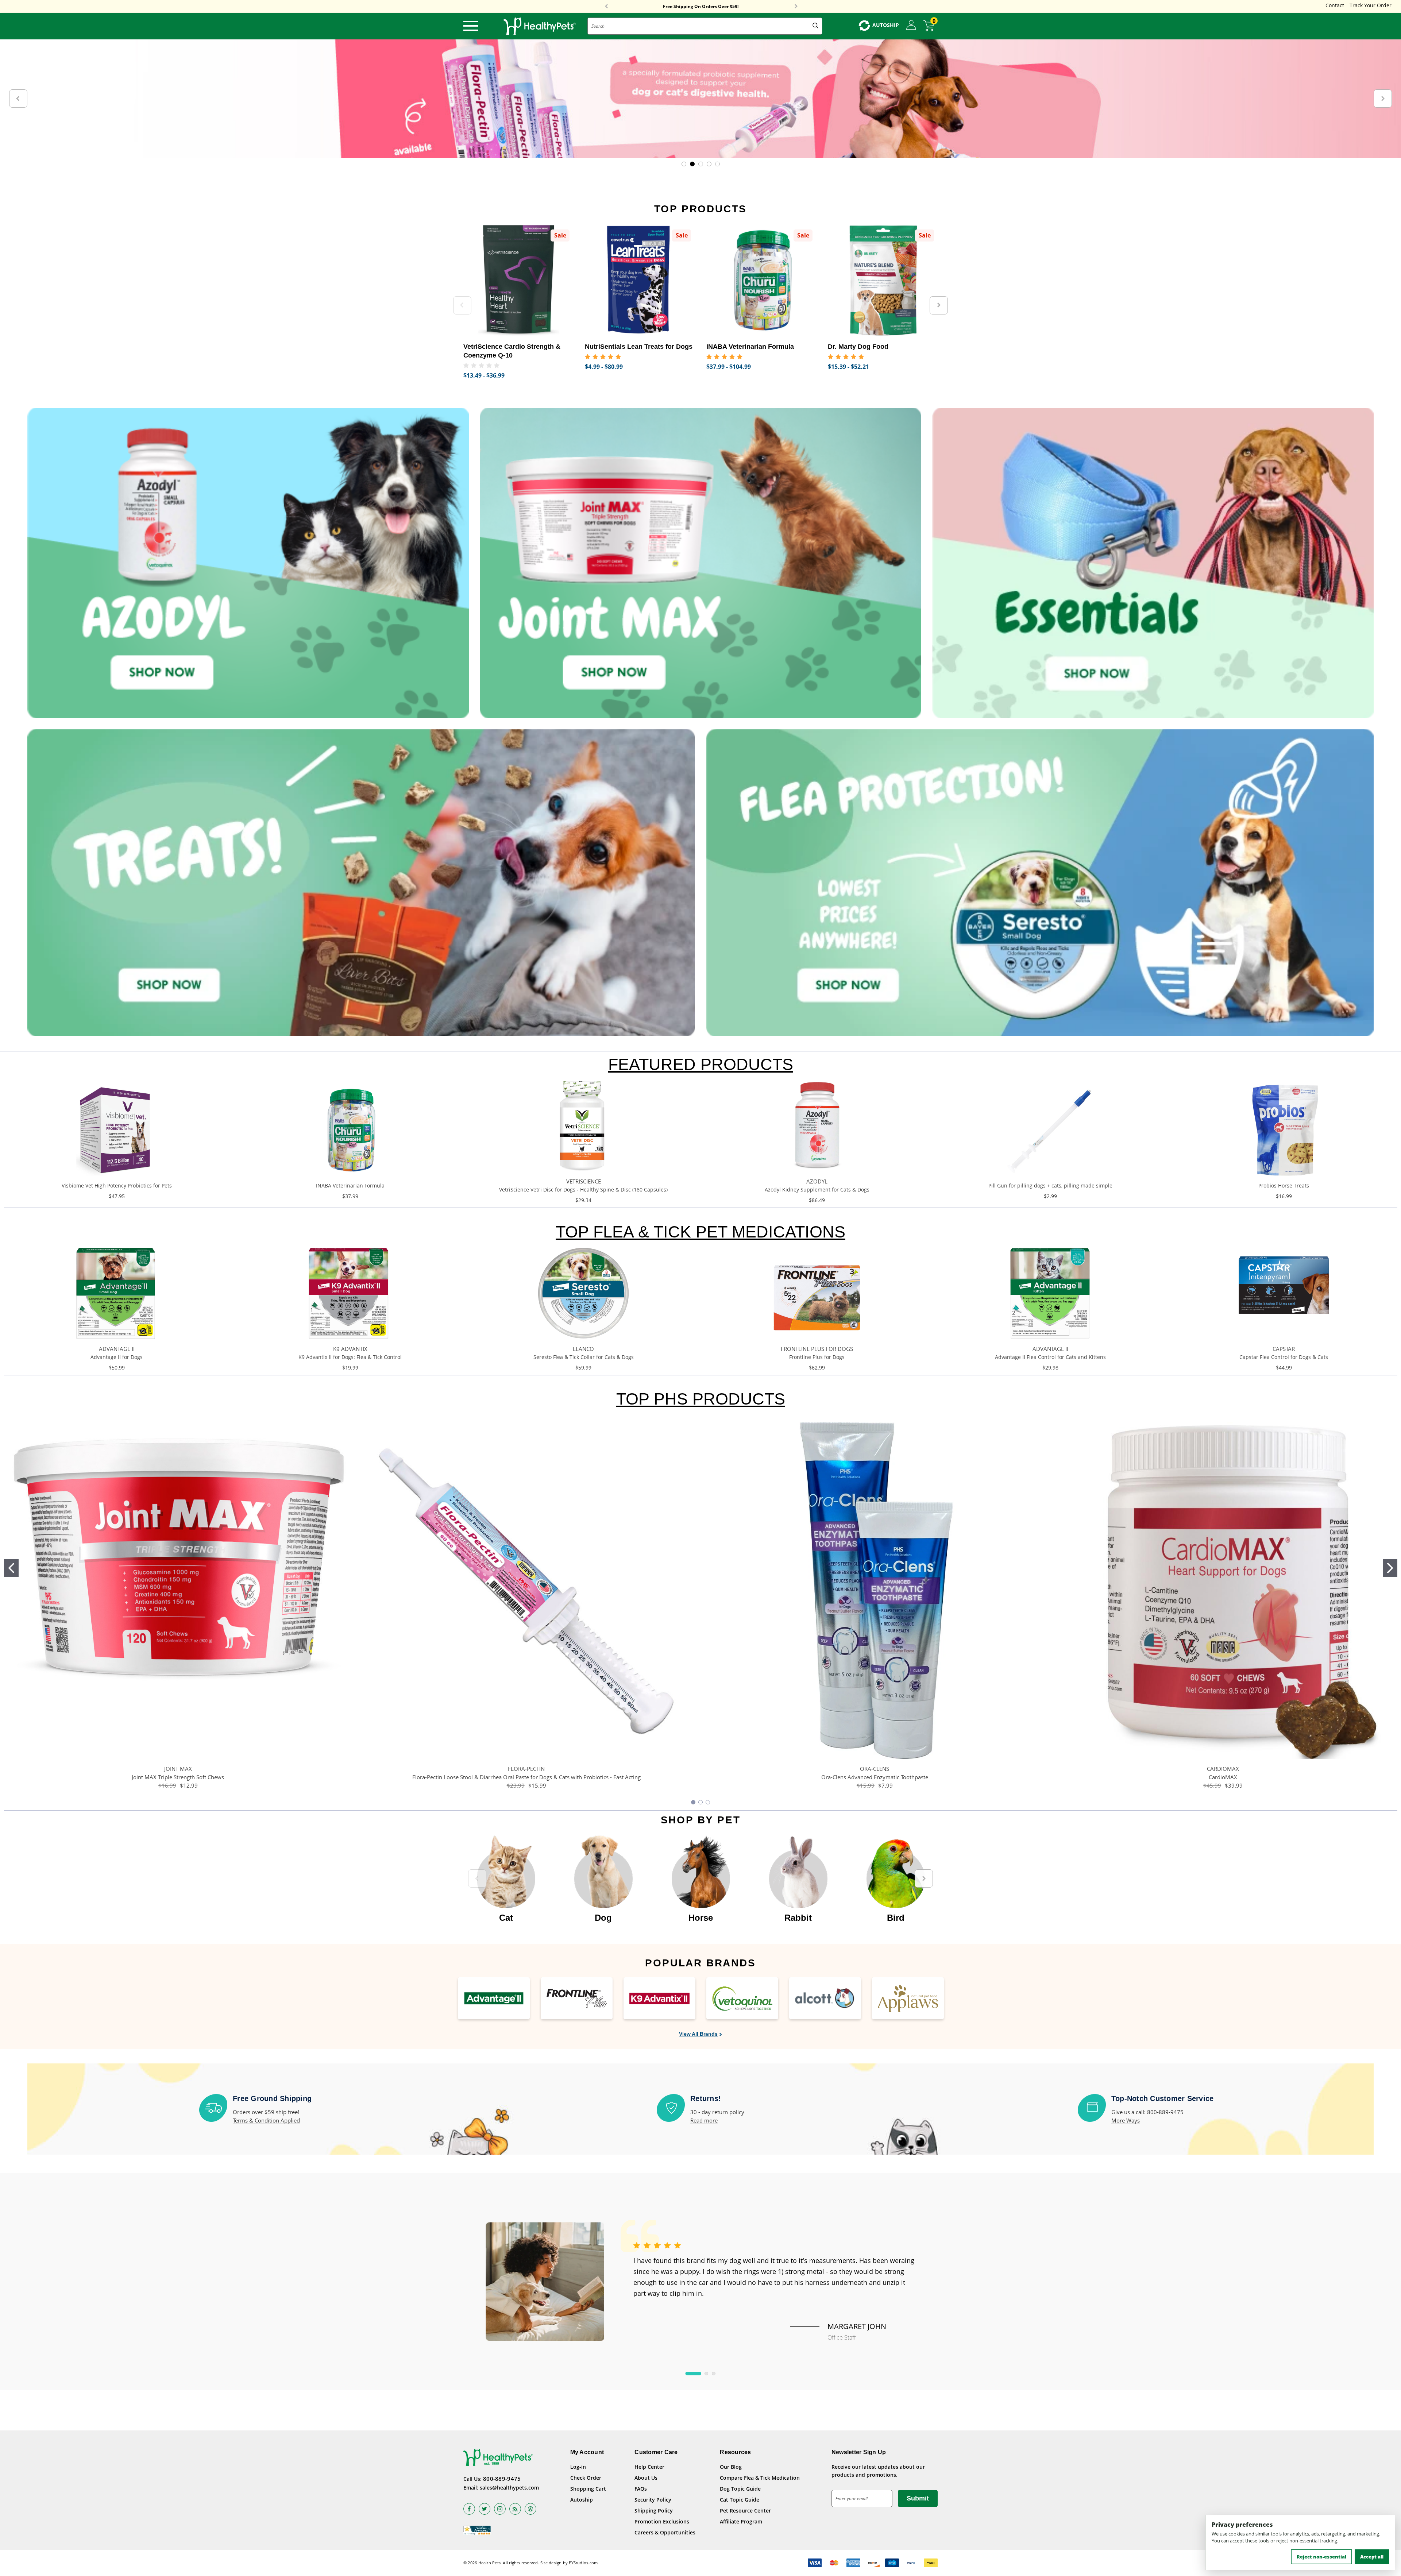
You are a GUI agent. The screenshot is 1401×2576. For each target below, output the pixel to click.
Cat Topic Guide (740, 2500)
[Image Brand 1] (494, 1998)
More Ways (1126, 2120)
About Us (646, 2478)
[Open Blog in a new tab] (530, 2509)
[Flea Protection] (1040, 882)
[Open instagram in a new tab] (500, 2509)
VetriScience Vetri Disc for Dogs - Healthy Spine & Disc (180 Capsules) (583, 1189)
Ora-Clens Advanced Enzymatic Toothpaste (875, 1777)
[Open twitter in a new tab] (485, 2509)
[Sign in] (911, 26)
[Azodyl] (248, 563)
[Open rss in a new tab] (515, 2509)
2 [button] (706, 2374)
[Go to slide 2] (1390, 1568)
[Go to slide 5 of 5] (717, 164)
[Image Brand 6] (908, 1998)
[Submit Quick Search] (815, 26)
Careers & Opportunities (665, 2532)
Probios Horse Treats (1284, 1185)
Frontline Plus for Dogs (817, 1357)
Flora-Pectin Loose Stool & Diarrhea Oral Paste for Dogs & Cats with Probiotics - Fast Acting (526, 1777)
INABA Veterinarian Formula (350, 1185)
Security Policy (653, 2500)
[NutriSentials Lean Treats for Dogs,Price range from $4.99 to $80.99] (640, 280)
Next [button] (796, 7)
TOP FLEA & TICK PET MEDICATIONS (700, 1232)
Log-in (578, 2467)
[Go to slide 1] (11, 1568)
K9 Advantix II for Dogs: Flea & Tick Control (350, 1357)
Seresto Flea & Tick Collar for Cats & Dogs (584, 1357)
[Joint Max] (700, 563)
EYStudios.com (583, 2563)
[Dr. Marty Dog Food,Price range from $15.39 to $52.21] (883, 280)
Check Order (586, 2478)
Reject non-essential (1321, 2557)
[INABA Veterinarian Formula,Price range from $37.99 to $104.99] (762, 280)
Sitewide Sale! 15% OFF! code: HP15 (701, 7)
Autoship (582, 2500)
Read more (704, 2120)
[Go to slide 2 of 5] (692, 164)
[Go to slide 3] (708, 1802)
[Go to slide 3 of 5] (701, 164)
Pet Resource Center (745, 2511)
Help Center (649, 2467)
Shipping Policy (654, 2511)
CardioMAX (1223, 1777)
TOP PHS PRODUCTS (701, 1399)
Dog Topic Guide (740, 2489)
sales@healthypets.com (509, 2488)
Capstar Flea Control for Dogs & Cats (1284, 1357)
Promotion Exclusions (662, 2521)
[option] (506, 1875)
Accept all (1372, 2557)
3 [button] (714, 2374)
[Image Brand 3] (659, 1998)
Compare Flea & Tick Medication (760, 2478)
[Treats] (361, 882)
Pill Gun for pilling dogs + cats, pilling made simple (1050, 1185)
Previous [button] (606, 7)
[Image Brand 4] (742, 1998)
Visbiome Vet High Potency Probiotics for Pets (117, 1185)
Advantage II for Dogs (117, 1357)
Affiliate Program (741, 2521)
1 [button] (693, 2374)
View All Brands (698, 2034)
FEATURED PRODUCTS (701, 1064)
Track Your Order (1371, 5)
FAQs (641, 2489)
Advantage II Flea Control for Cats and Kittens (1050, 1357)
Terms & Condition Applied (266, 2120)
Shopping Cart (588, 2489)
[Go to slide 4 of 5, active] (709, 164)
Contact (1335, 5)
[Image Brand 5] (825, 1998)
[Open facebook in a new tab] (469, 2509)
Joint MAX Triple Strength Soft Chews (178, 1777)
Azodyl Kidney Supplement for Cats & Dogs (817, 1189)
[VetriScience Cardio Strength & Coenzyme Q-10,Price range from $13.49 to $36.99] (519, 280)
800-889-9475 (502, 2479)
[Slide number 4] (700, 99)
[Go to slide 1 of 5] (684, 164)
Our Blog (731, 2467)
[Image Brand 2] (577, 1998)
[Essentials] (1153, 563)
